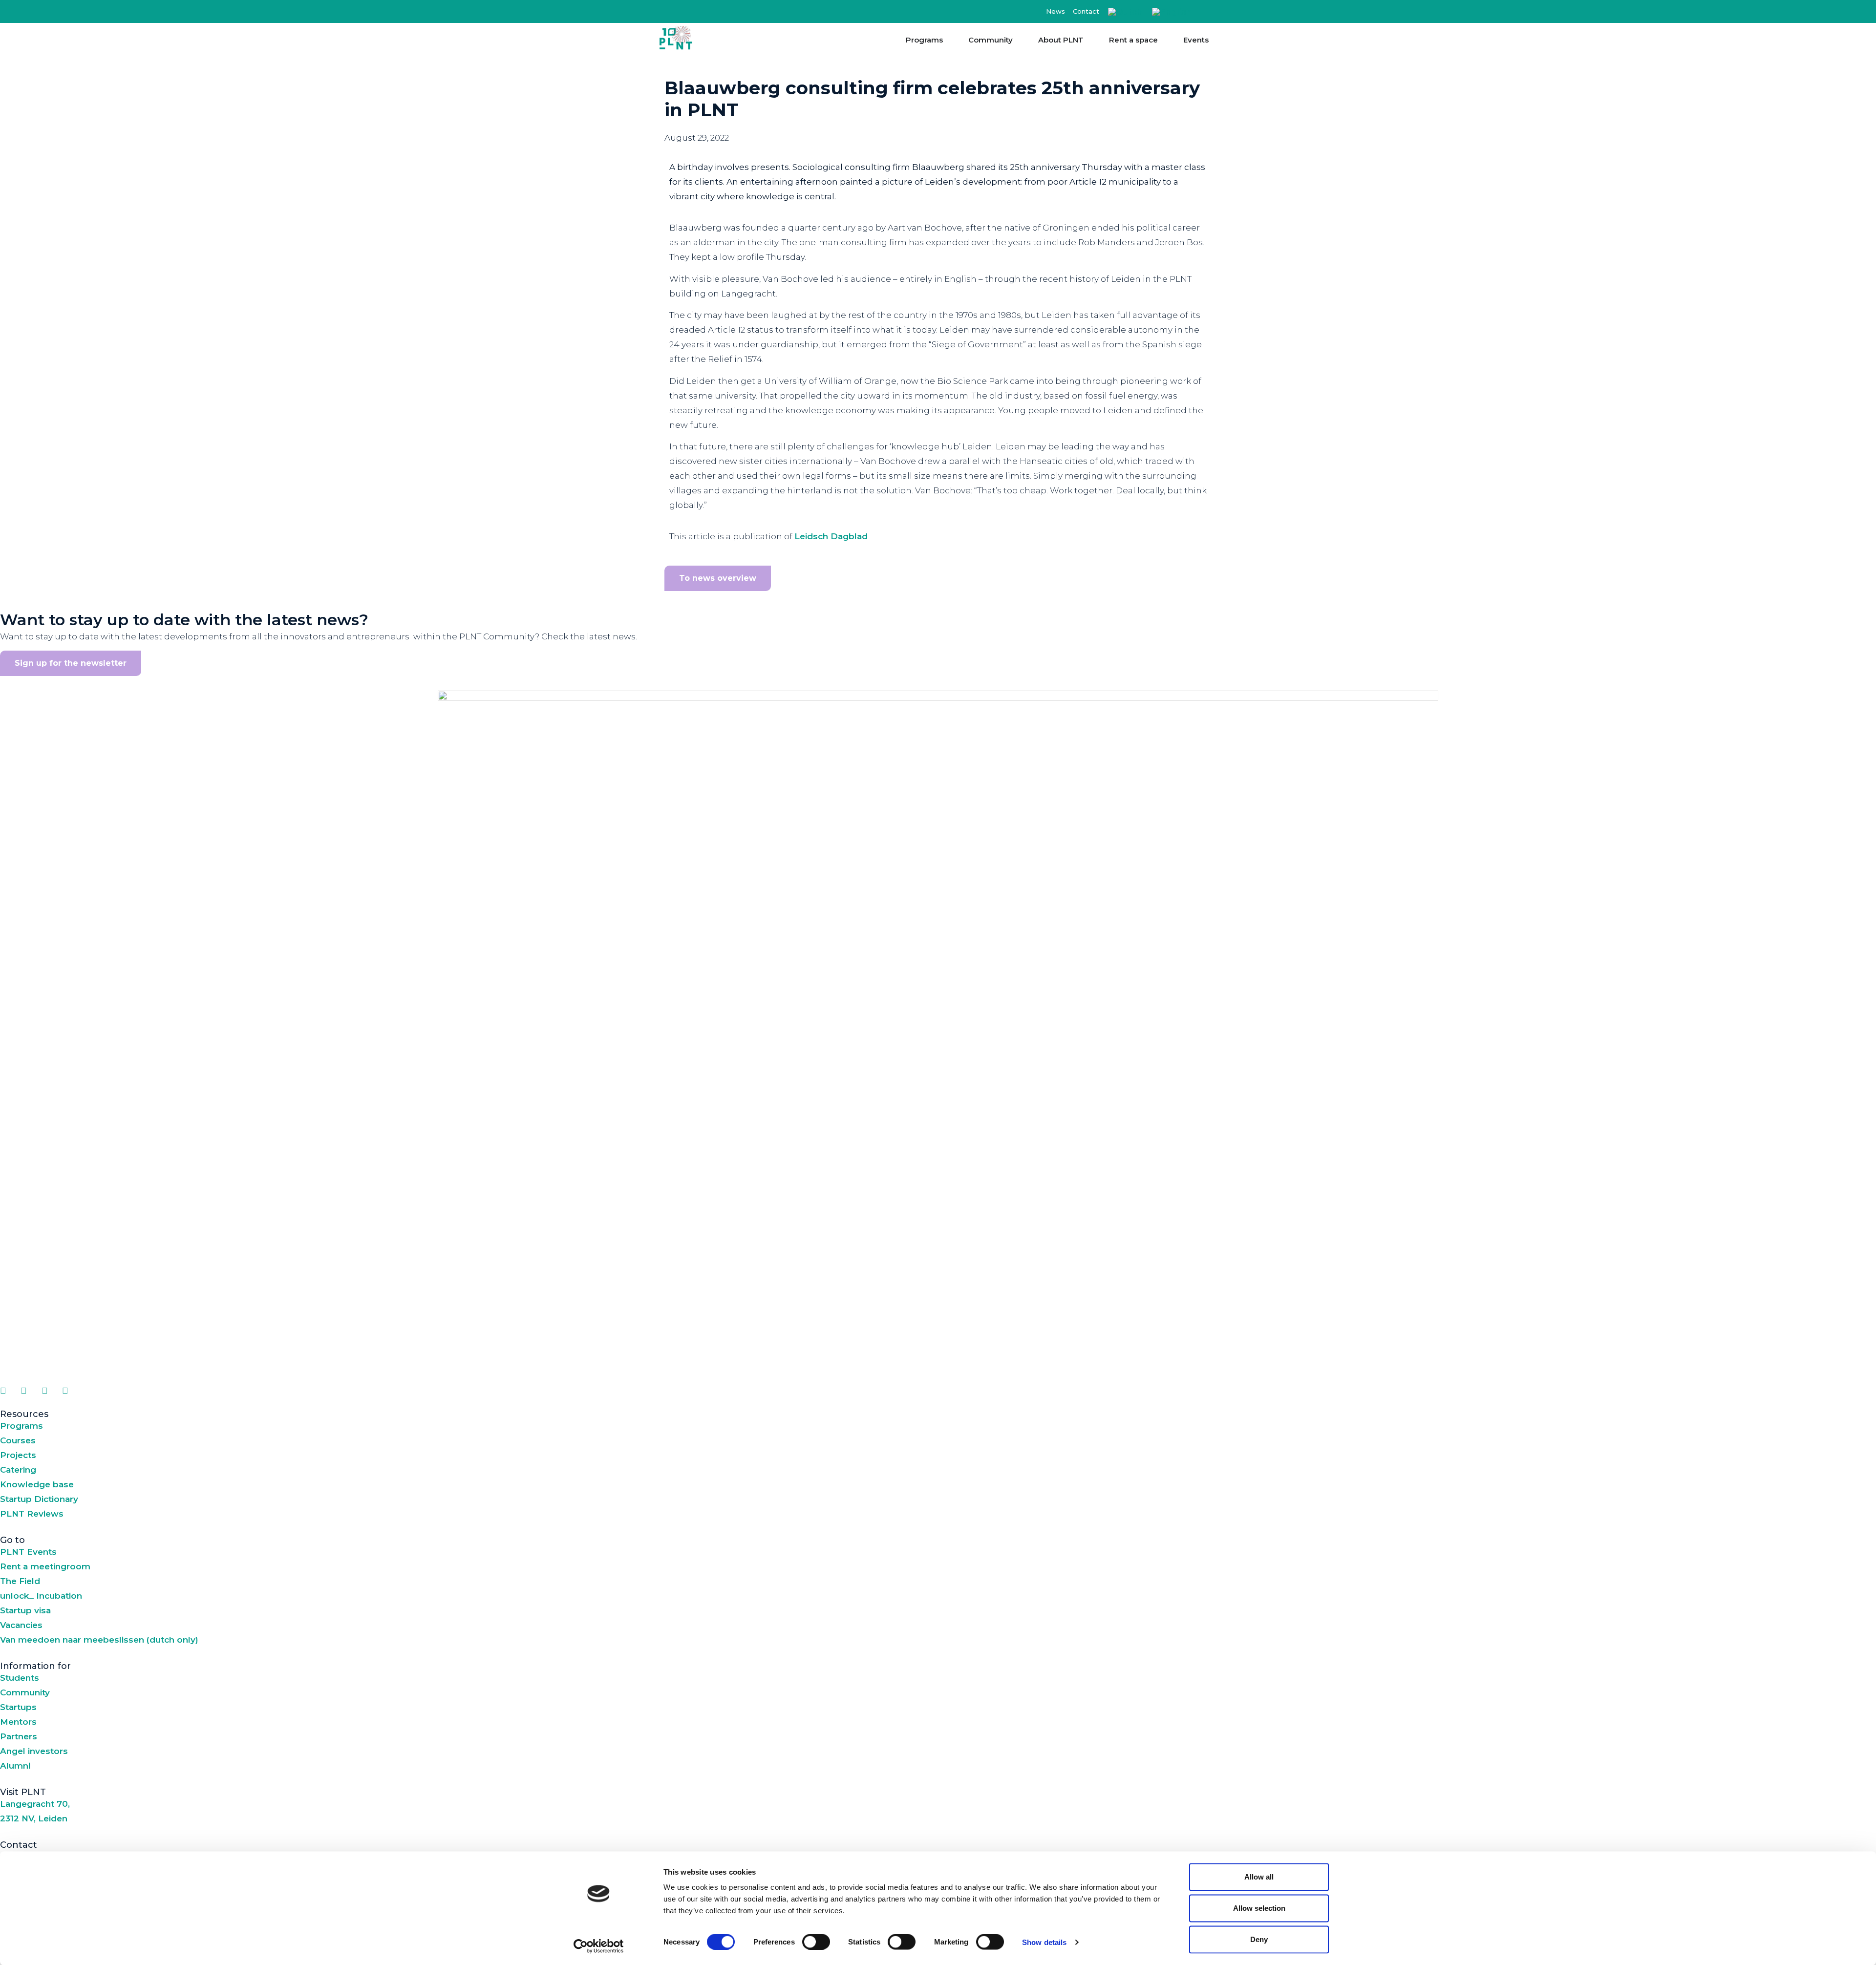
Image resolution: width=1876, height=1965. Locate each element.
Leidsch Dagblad (831, 536)
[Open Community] (1019, 40)
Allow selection (1259, 1908)
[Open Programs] (949, 40)
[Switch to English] (1172, 12)
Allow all (1259, 1877)
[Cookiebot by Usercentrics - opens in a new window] (599, 1946)
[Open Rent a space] (1164, 40)
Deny (1259, 1939)
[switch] (816, 1942)
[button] (1208, 11)
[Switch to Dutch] (1125, 12)
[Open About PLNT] (1090, 40)
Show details (1044, 1942)
